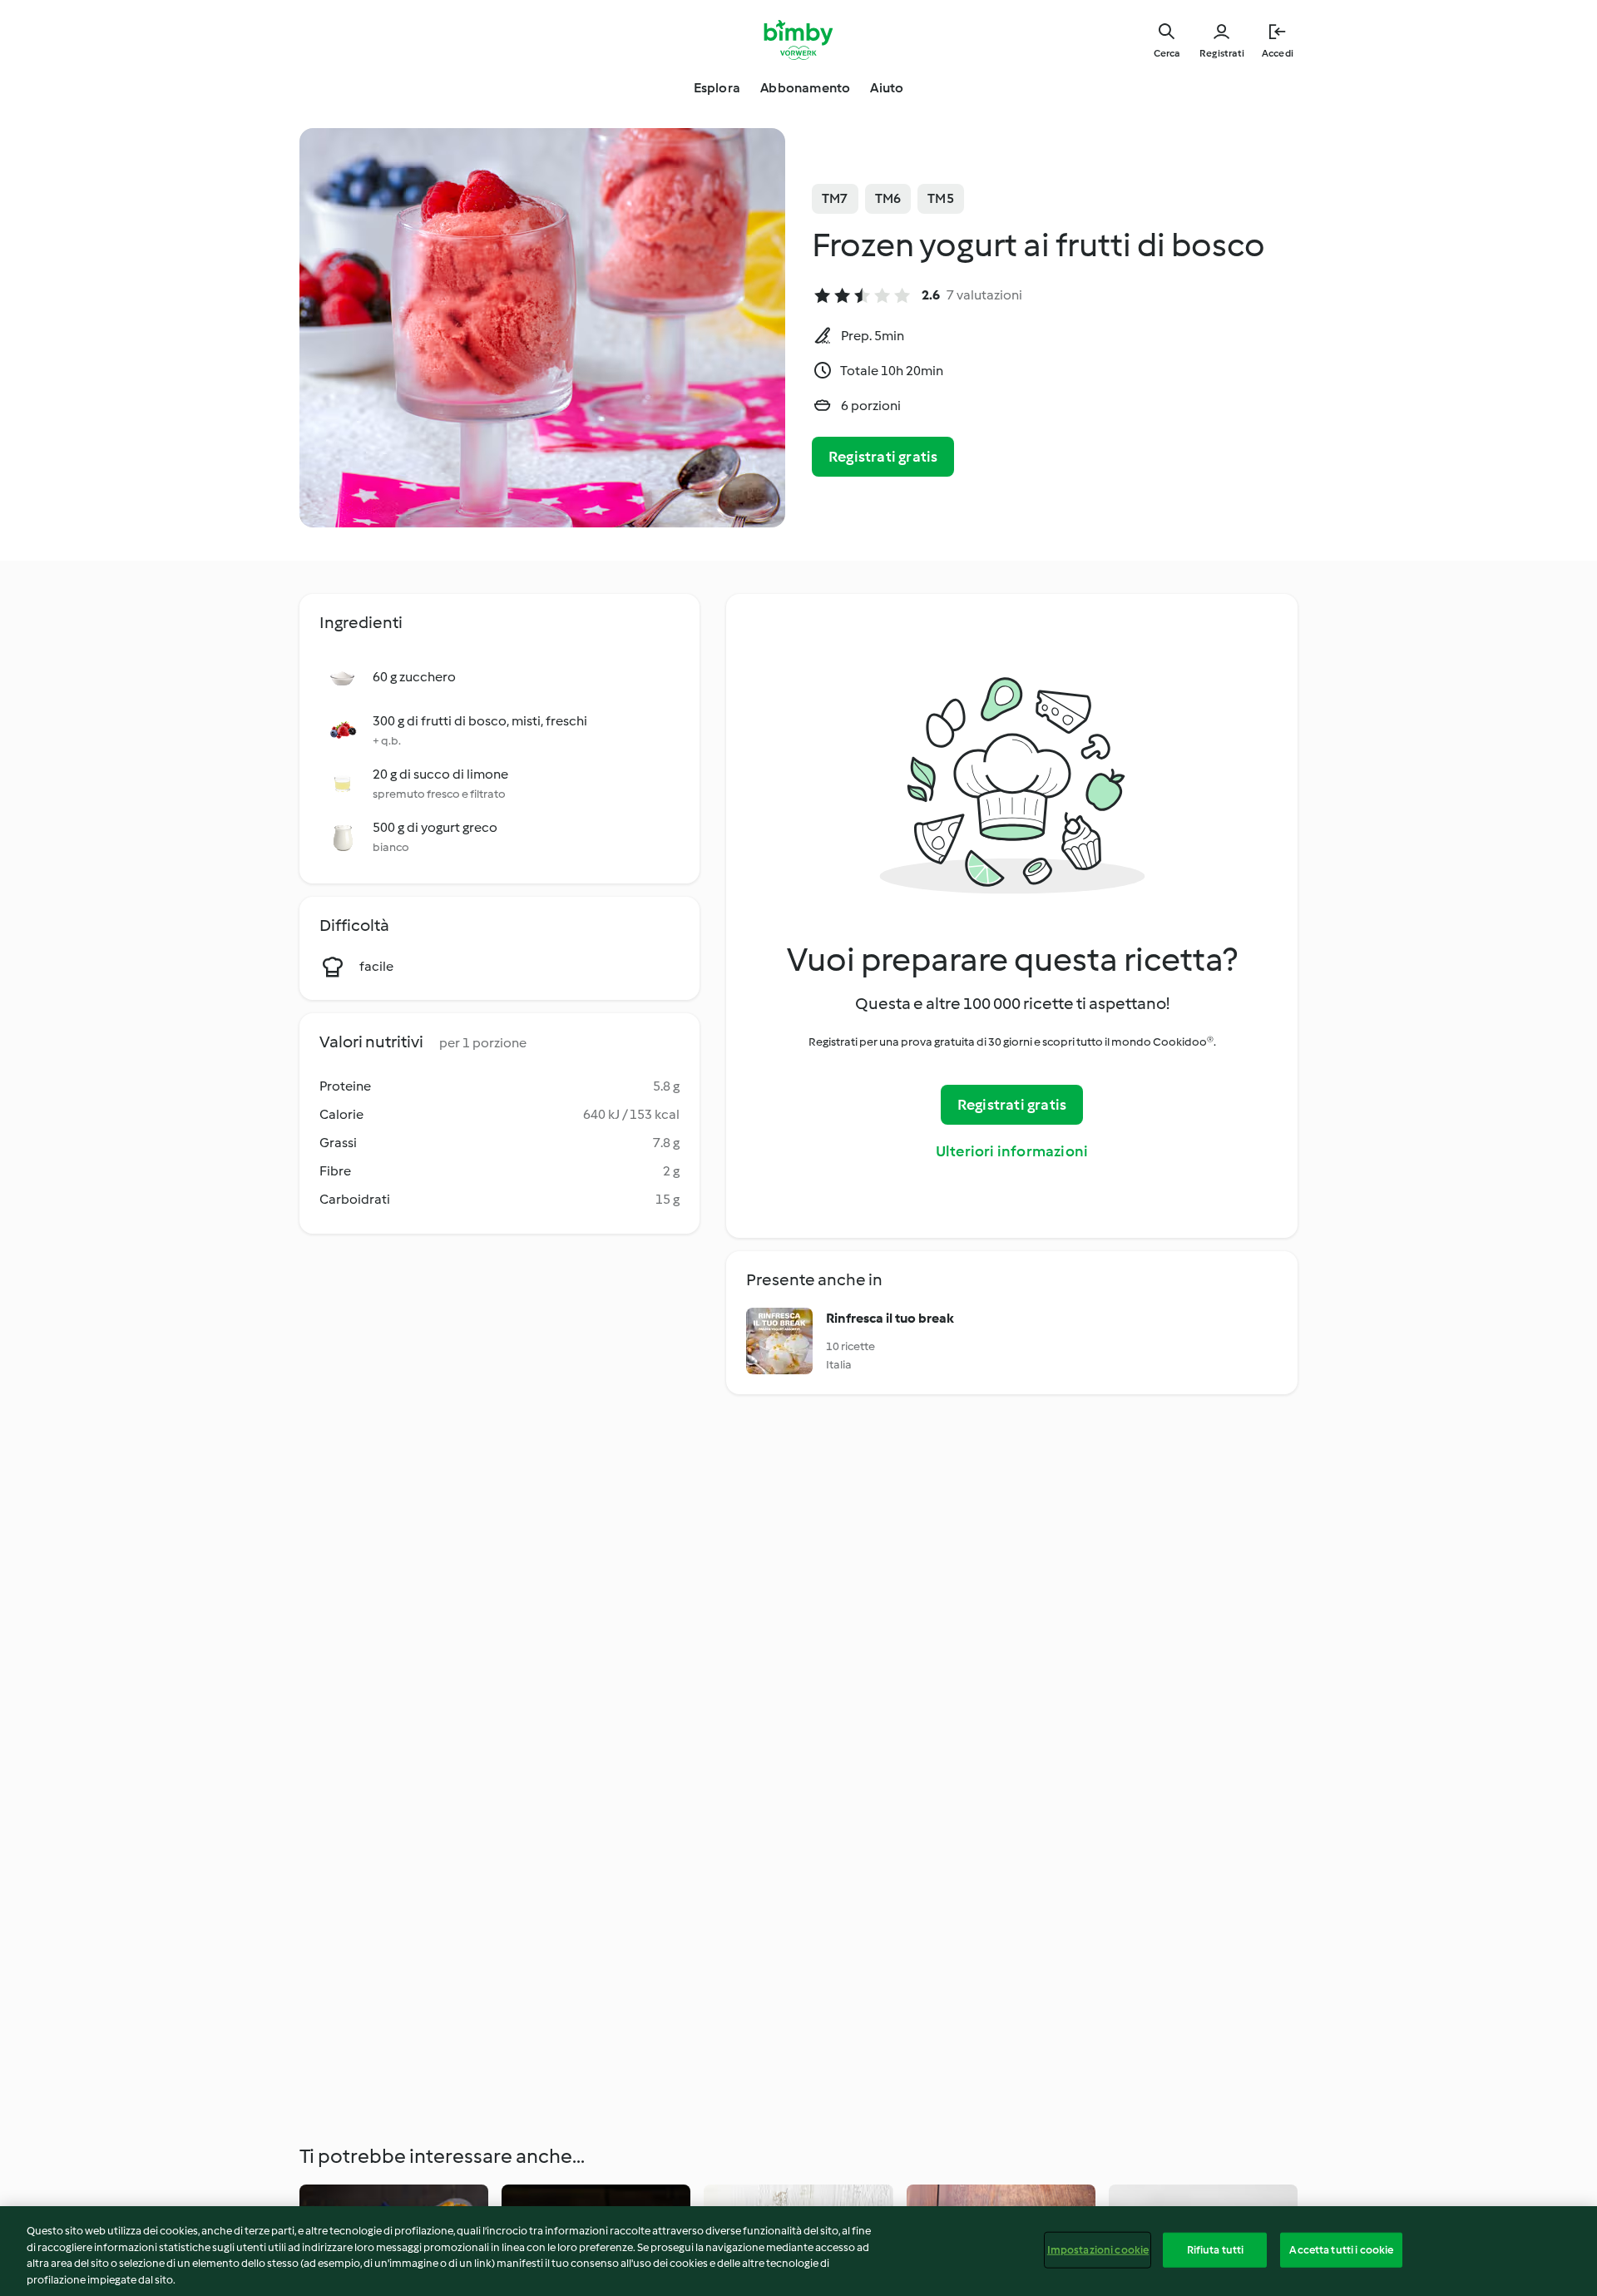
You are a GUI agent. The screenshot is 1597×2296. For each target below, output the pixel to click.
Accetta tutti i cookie (1341, 2250)
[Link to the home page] (799, 40)
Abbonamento (805, 88)
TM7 (835, 198)
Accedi (1278, 53)
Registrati (1222, 53)
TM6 (888, 198)
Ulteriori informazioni (1012, 1151)
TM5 (941, 198)
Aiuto (887, 88)
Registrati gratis (883, 457)
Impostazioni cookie (1098, 2250)
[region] (798, 2251)
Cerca (1167, 53)
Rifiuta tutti (1216, 2250)
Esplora (717, 88)
